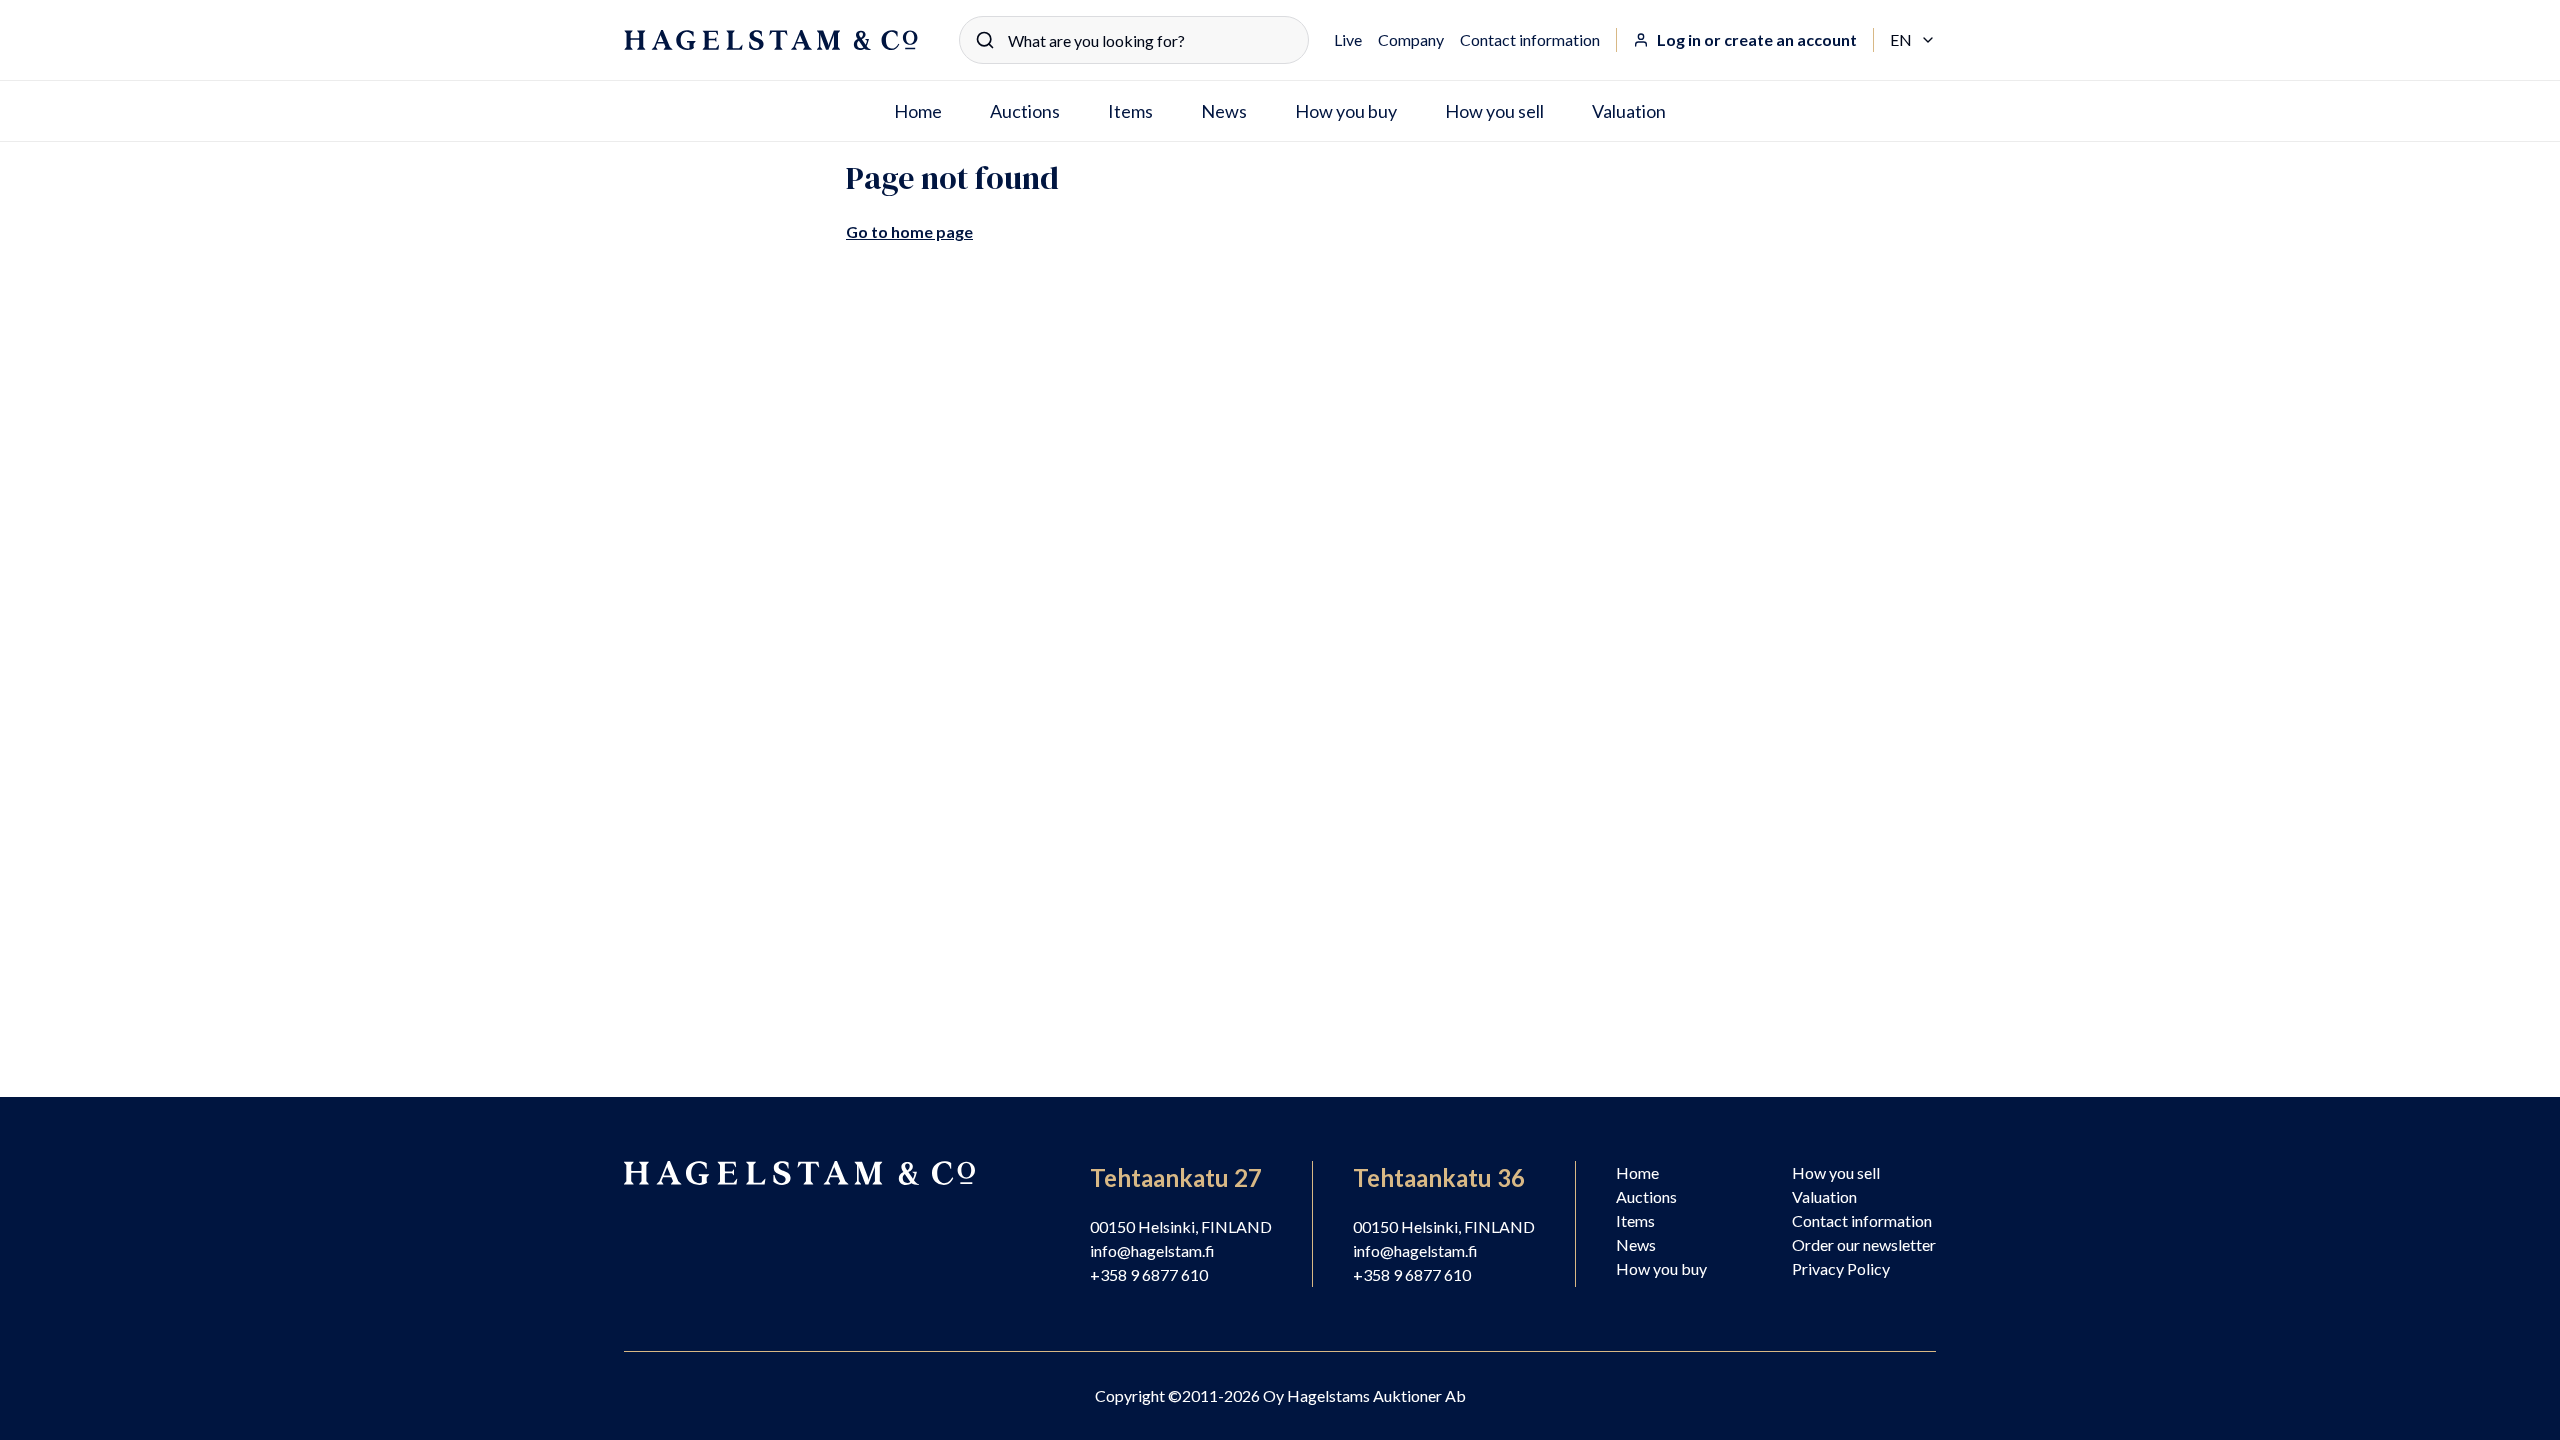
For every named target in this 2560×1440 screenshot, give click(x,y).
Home (918, 111)
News (1224, 111)
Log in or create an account (1757, 39)
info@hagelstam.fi (1152, 1250)
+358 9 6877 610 (1149, 1274)
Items (1130, 111)
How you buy (1346, 111)
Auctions (1025, 111)
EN (1913, 41)
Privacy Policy (1841, 1268)
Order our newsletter (1864, 1244)
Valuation (1629, 111)
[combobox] (1134, 40)
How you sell (1494, 111)
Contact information (1530, 39)
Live (1348, 39)
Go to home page (909, 231)
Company (1411, 39)
